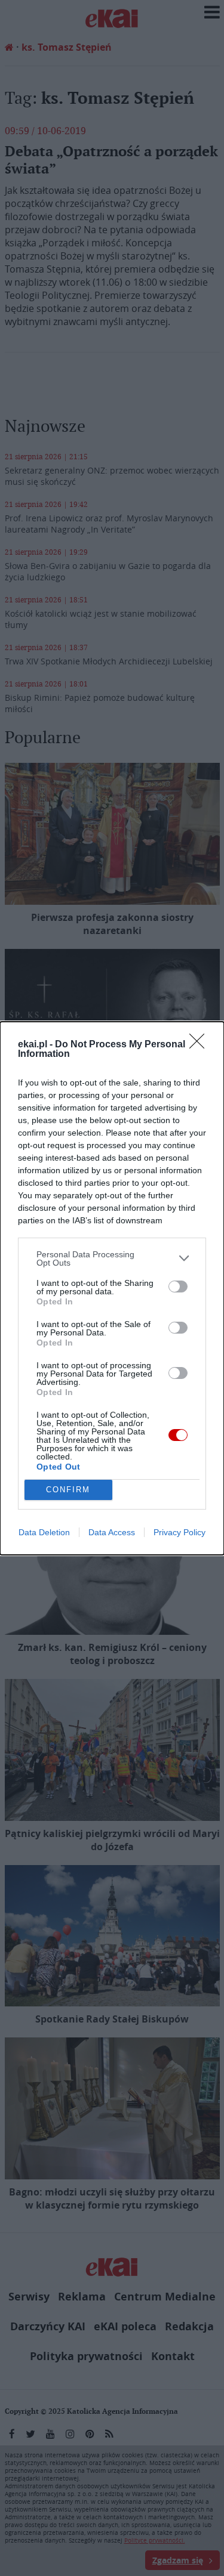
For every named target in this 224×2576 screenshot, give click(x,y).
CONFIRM (68, 1490)
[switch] (178, 1287)
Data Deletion (44, 1532)
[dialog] (112, 1288)
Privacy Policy (179, 1532)
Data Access (112, 1532)
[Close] (201, 1045)
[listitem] (112, 1258)
